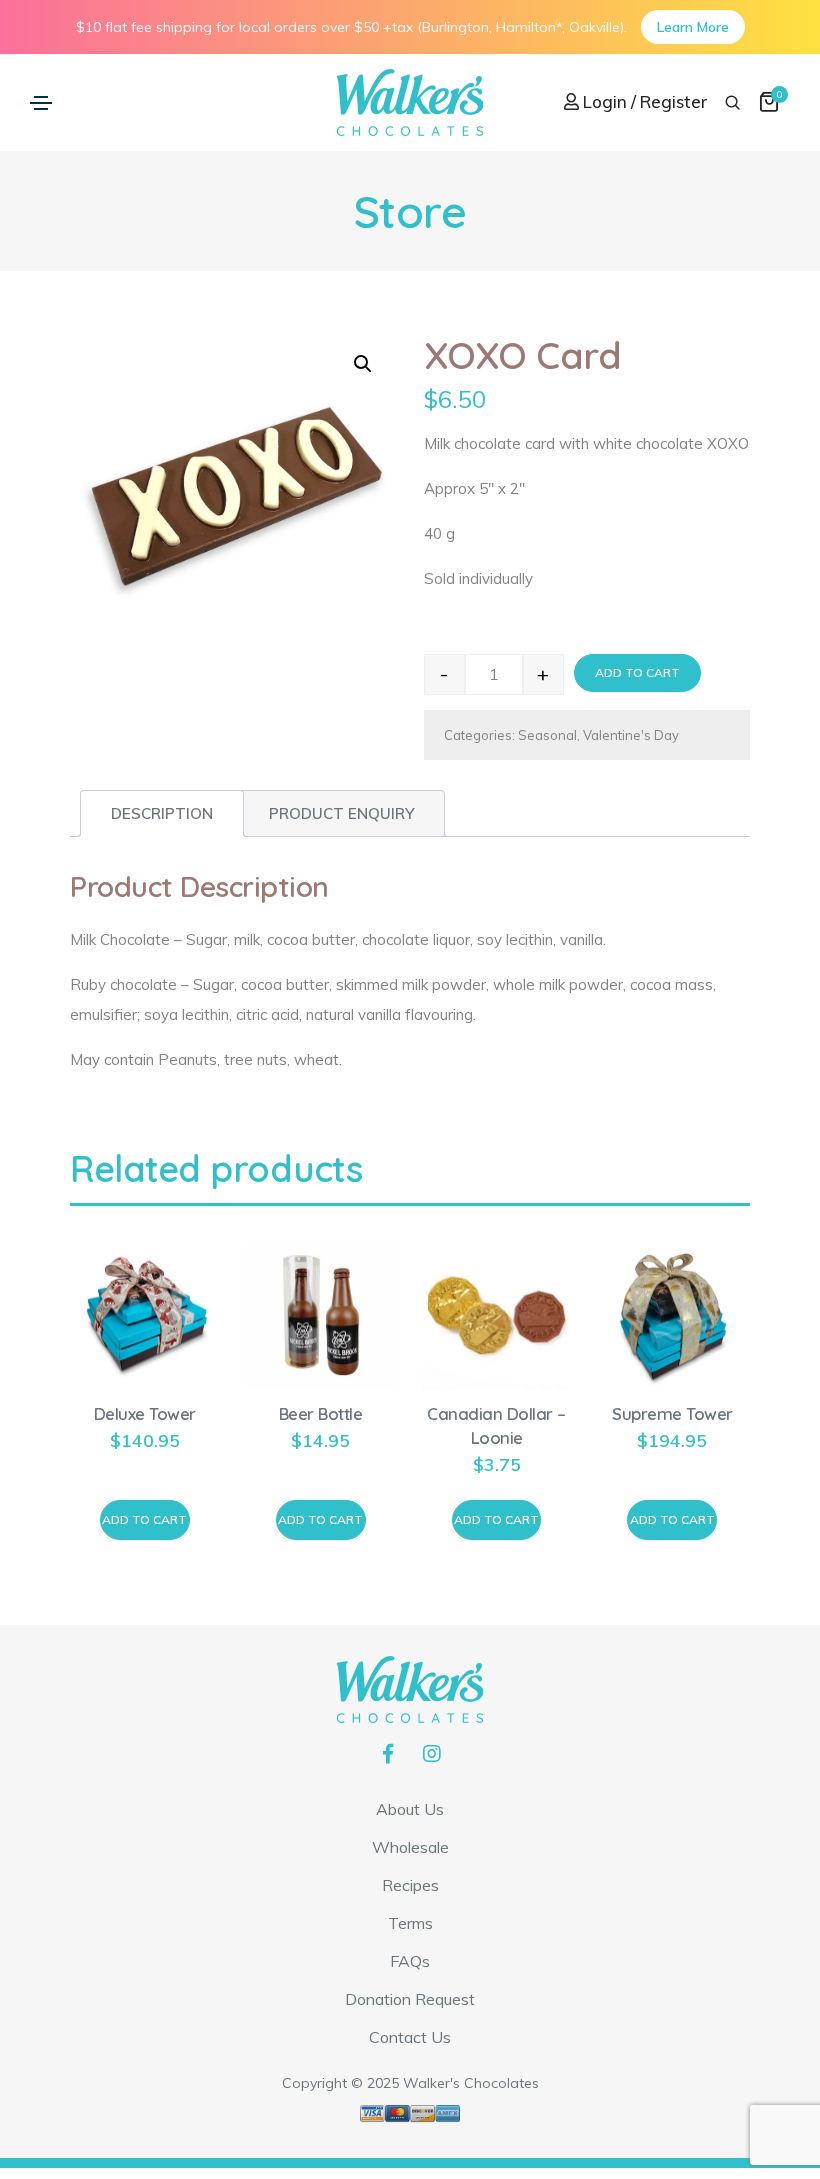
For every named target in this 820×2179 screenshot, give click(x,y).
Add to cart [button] (144, 1519)
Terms (410, 1923)
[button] (363, 364)
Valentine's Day (631, 735)
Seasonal (547, 735)
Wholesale (410, 1847)
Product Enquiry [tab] (341, 813)
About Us (410, 1809)
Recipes (410, 1885)
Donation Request (410, 1999)
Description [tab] (162, 813)
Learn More (693, 27)
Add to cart (637, 672)
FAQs (410, 1961)
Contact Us (410, 2037)
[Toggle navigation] (41, 103)
